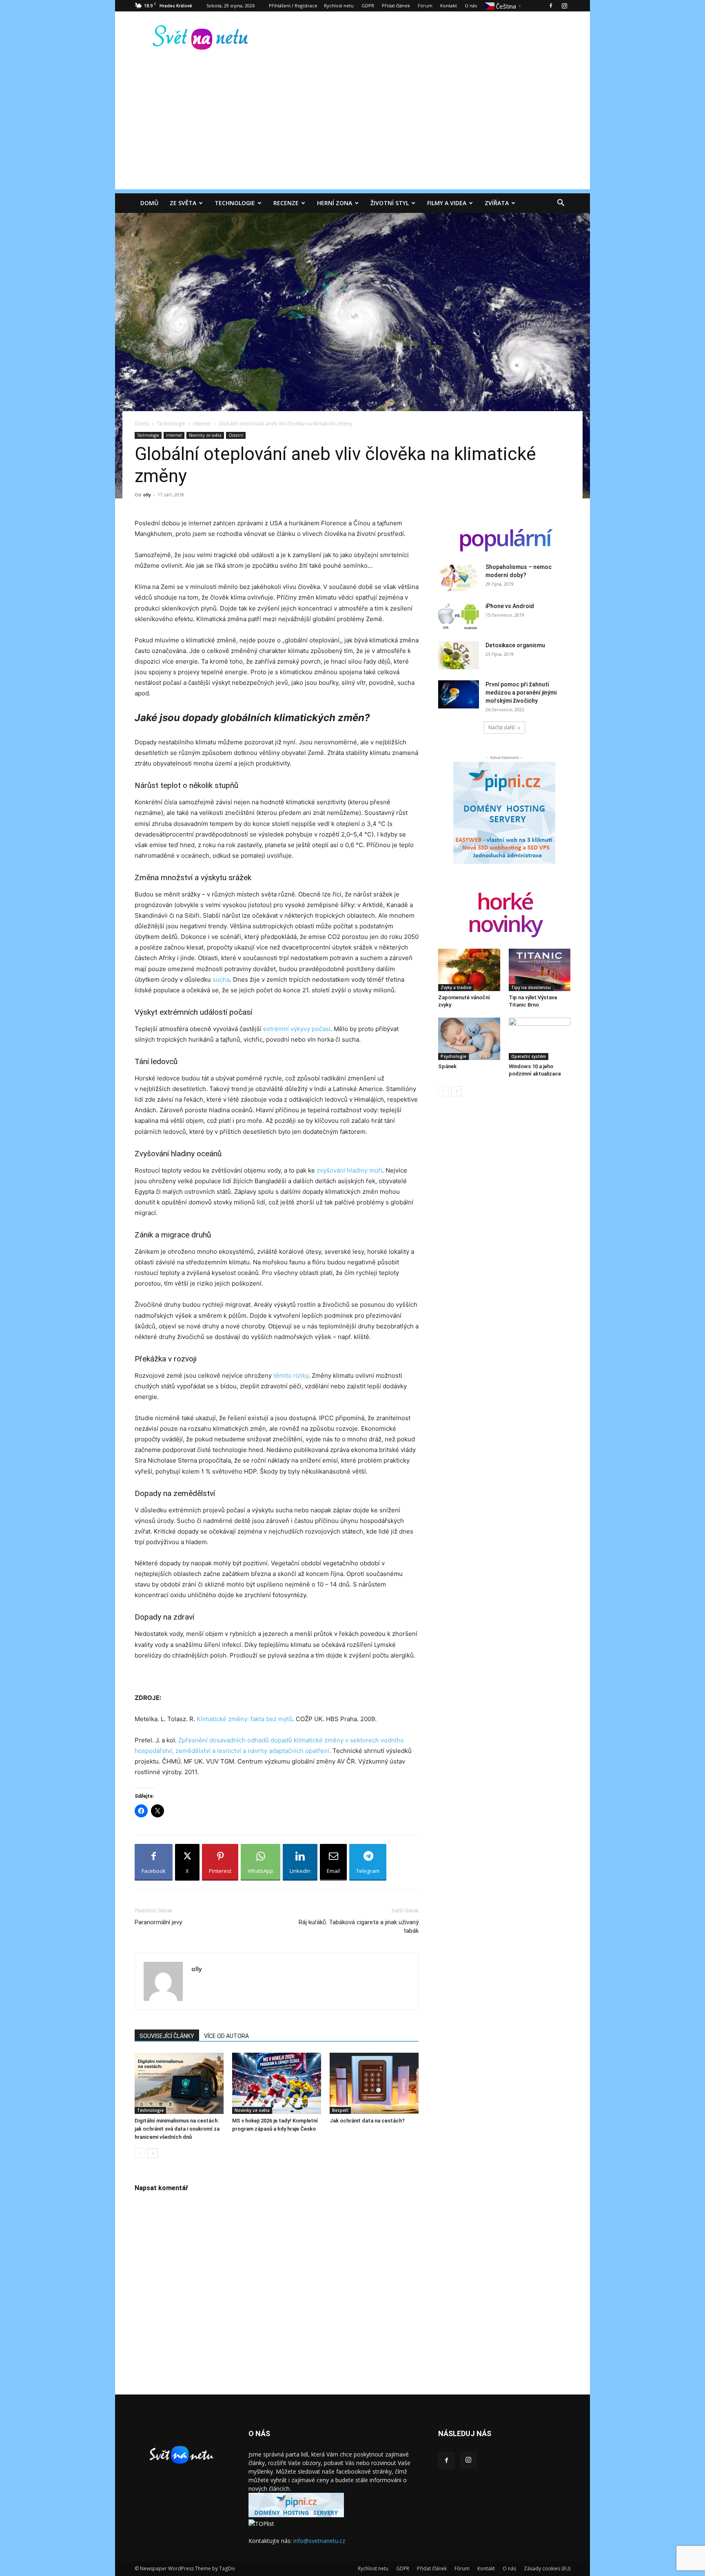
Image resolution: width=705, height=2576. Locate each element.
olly (147, 495)
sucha (221, 979)
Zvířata (497, 203)
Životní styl (390, 203)
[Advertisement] (352, 132)
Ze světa (183, 203)
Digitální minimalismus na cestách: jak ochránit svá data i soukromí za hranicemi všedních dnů (177, 2129)
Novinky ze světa (205, 435)
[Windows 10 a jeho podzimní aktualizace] (540, 1039)
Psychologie (453, 1056)
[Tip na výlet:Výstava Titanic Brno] (540, 970)
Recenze (286, 203)
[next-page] (153, 2153)
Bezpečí (340, 2110)
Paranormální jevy (158, 1922)
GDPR (368, 6)
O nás (471, 6)
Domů (149, 203)
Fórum (425, 6)
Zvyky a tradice (456, 987)
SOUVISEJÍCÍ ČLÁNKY (167, 2036)
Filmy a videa (447, 203)
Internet (202, 424)
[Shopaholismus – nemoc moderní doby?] (459, 577)
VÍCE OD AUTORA (226, 2036)
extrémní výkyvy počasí (297, 1029)
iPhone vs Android (510, 606)
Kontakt (449, 6)
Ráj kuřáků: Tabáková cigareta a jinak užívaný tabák (359, 1926)
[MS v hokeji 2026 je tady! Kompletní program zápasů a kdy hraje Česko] (277, 2083)
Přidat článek (396, 6)
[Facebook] (551, 6)
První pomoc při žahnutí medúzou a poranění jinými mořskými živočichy (521, 693)
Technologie (235, 203)
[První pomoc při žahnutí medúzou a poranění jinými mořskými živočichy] (459, 694)
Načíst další (502, 727)
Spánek (447, 1066)
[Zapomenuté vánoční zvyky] (469, 970)
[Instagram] (564, 6)
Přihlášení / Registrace (293, 6)
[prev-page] (140, 2153)
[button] (561, 204)
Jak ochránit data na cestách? (367, 2121)
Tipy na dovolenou (531, 987)
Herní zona (335, 203)
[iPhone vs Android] (459, 616)
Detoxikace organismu (515, 645)
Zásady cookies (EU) (547, 2568)
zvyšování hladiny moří (349, 1170)
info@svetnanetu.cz (319, 2541)
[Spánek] (469, 1039)
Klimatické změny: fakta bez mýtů (245, 1719)
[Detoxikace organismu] (459, 655)
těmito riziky (291, 1375)
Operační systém (529, 1056)
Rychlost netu (339, 6)
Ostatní (236, 435)
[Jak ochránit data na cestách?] (374, 2083)
